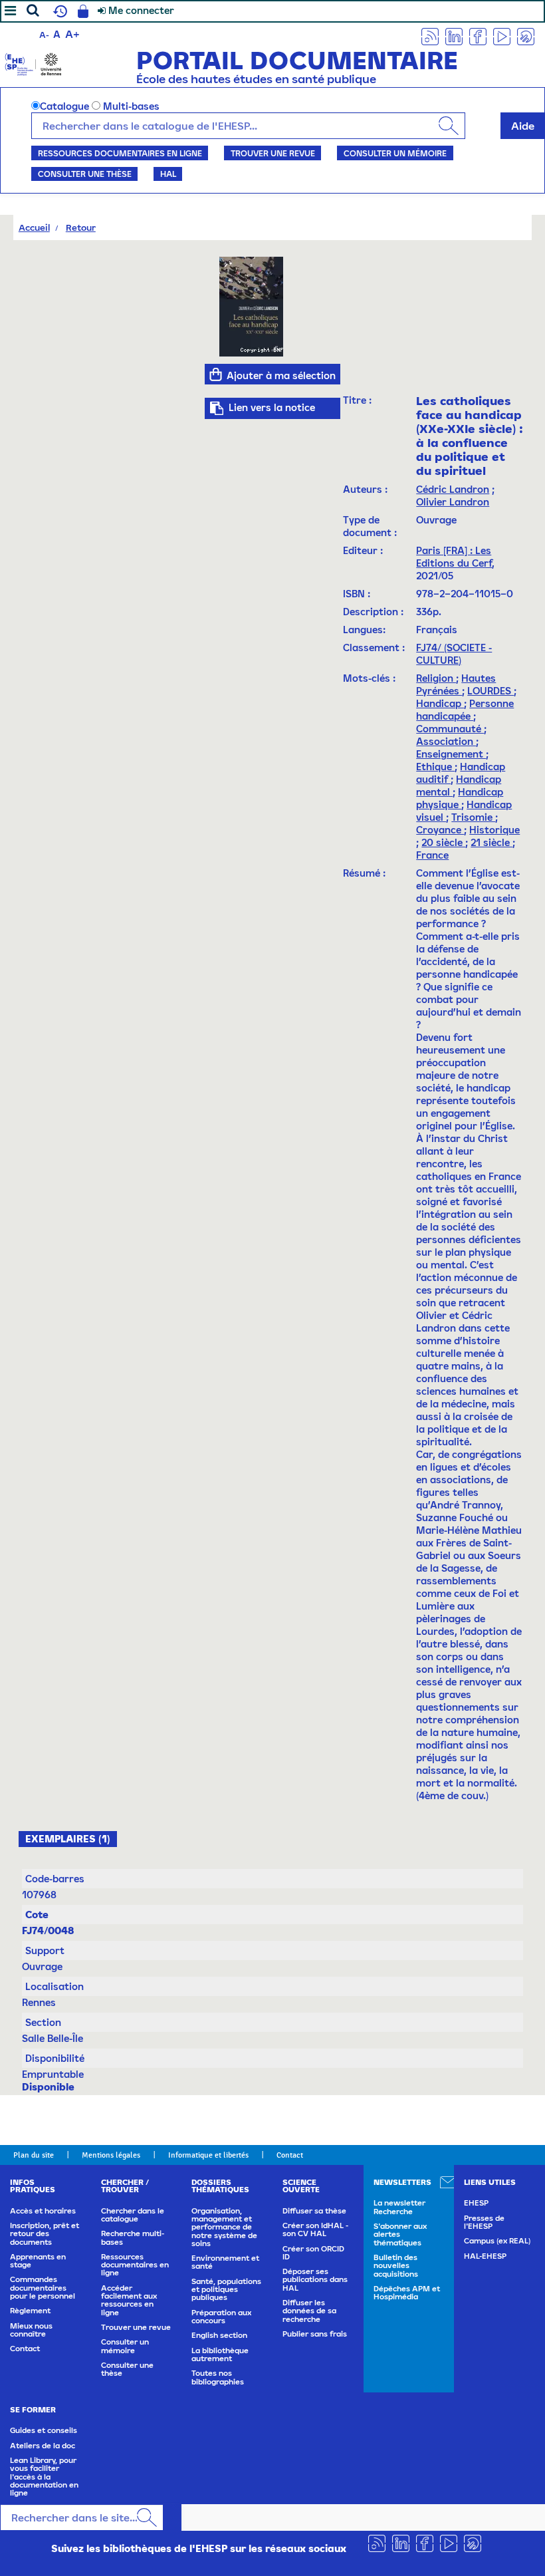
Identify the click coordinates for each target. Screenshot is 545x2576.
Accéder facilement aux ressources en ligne (129, 2300)
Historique (494, 830)
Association (446, 741)
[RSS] (430, 36)
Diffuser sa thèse (314, 2211)
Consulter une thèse (85, 174)
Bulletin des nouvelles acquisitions (396, 2266)
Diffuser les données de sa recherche (309, 2311)
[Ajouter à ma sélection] (216, 374)
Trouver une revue (273, 153)
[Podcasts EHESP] (526, 36)
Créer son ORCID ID (313, 2253)
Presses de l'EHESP (484, 2222)
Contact (290, 2155)
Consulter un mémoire (395, 153)
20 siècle (443, 842)
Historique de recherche (58, 11)
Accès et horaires (43, 2211)
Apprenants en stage (38, 2261)
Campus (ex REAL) (497, 2241)
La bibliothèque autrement (220, 2355)
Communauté (450, 729)
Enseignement (451, 754)
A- (44, 35)
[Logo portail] (33, 63)
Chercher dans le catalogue (133, 2215)
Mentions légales (111, 2155)
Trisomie (473, 817)
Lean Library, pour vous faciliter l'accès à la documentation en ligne (44, 2477)
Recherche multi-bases (133, 2237)
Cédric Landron (453, 489)
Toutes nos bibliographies (218, 2377)
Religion (436, 678)
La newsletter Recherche (399, 2207)
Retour (81, 227)
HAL (168, 174)
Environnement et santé (225, 2262)
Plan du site (34, 2155)
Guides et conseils (44, 2430)
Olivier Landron (453, 502)
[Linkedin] (454, 36)
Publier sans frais (315, 2334)
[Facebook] (478, 36)
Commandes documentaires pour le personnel (43, 2288)
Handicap (440, 703)
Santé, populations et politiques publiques (226, 2290)
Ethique (435, 767)
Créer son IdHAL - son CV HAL (315, 2229)
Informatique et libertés (208, 2155)
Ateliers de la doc (43, 2446)
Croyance (440, 830)
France (432, 855)
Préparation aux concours (221, 2317)
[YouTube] (502, 36)
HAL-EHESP (485, 2256)
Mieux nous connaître (31, 2330)
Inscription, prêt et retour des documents (45, 2234)
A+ (72, 34)
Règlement (30, 2311)
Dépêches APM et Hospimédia (407, 2293)
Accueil (34, 227)
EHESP (476, 2203)
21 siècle (491, 842)
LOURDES (490, 691)
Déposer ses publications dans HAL (315, 2280)
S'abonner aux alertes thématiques (400, 2234)
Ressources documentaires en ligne (120, 153)
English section (219, 2335)
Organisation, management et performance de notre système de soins (224, 2227)
